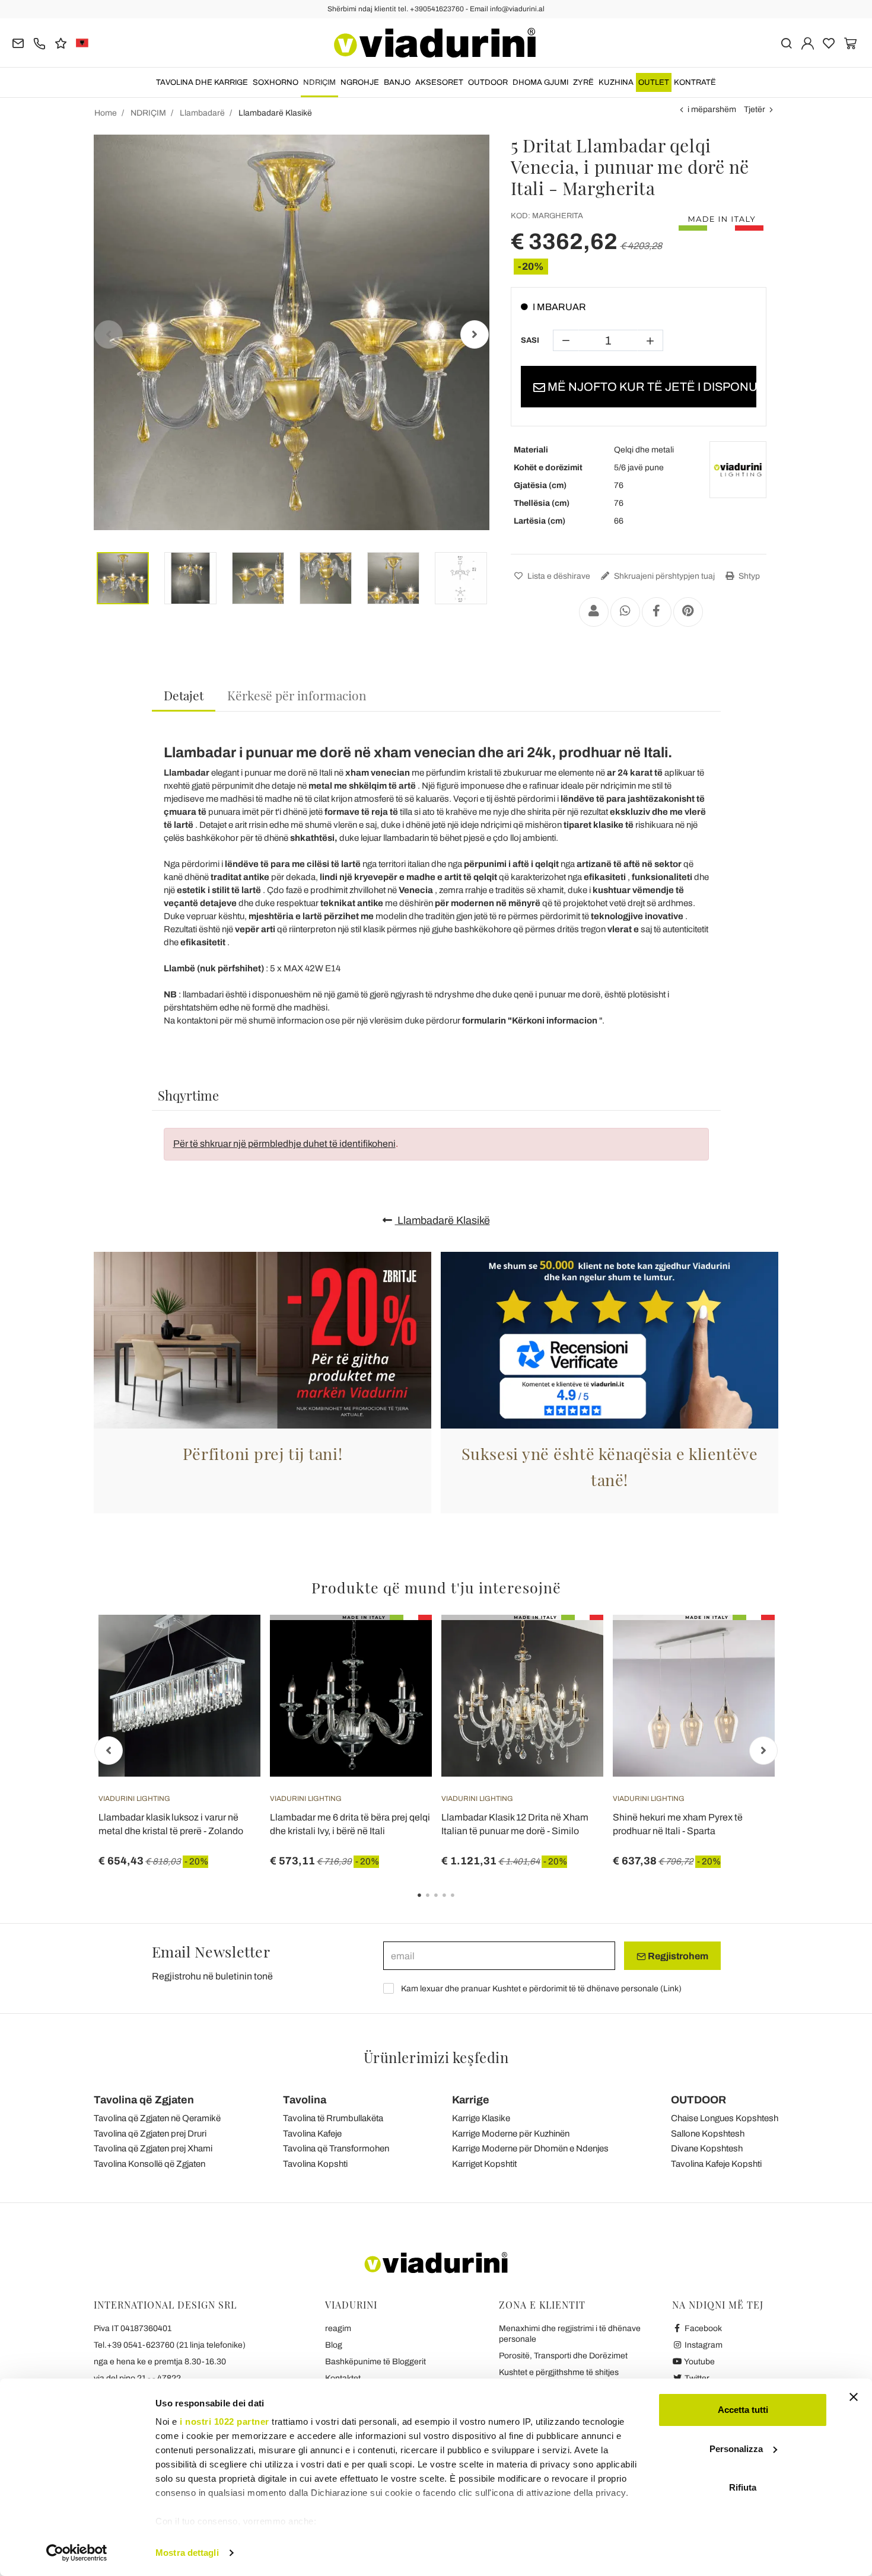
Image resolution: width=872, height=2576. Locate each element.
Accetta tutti (743, 2410)
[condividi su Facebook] (657, 612)
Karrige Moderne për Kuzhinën (511, 2134)
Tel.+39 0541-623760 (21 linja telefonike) (170, 2345)
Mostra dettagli (187, 2553)
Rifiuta (743, 2487)
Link (671, 1989)
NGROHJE (360, 82)
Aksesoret (439, 82)
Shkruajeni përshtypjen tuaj (663, 576)
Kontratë (695, 82)
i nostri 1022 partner (225, 2422)
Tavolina (305, 2100)
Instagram (703, 2345)
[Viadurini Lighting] (738, 470)
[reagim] (61, 42)
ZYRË (583, 82)
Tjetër (755, 109)
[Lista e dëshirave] (230, 1673)
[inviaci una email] (18, 42)
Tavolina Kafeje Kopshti (716, 2164)
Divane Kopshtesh (707, 2148)
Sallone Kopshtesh (708, 2134)
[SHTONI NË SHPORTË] (402, 1644)
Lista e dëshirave (558, 576)
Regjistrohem (677, 1956)
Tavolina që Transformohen (336, 2148)
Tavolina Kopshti (315, 2164)
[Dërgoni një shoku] (594, 612)
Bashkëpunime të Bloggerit (375, 2362)
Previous (109, 334)
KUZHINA (616, 82)
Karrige (471, 2100)
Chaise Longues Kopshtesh (725, 2118)
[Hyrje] (808, 42)
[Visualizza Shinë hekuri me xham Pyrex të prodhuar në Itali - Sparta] (744, 1644)
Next (475, 334)
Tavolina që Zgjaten (144, 2100)
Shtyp (748, 576)
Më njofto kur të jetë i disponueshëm (651, 387)
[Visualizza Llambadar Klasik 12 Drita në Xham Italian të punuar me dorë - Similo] (573, 1644)
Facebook (702, 2328)
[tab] (184, 696)
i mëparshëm (712, 109)
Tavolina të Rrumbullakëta (333, 2118)
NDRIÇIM (319, 82)
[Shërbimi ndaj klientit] (39, 42)
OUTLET (654, 82)
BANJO (397, 82)
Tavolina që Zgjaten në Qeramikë (157, 2118)
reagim (338, 2328)
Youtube (699, 2362)
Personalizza (736, 2449)
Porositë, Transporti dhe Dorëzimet (563, 2356)
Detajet (184, 695)
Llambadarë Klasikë (443, 1220)
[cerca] (786, 42)
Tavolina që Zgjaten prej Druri (150, 2134)
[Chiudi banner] (854, 2397)
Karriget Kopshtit (484, 2164)
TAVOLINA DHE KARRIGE (202, 82)
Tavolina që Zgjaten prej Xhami (153, 2148)
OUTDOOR (488, 82)
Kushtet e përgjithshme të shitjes (559, 2372)
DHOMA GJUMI (540, 82)
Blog (334, 2345)
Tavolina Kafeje (312, 2134)
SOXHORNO (276, 82)
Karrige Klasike (481, 2118)
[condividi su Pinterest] (688, 612)
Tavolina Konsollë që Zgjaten (149, 2164)
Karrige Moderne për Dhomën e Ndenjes (530, 2148)
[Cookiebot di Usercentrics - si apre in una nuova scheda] (77, 2553)
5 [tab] (463, 1904)
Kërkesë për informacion (297, 695)
